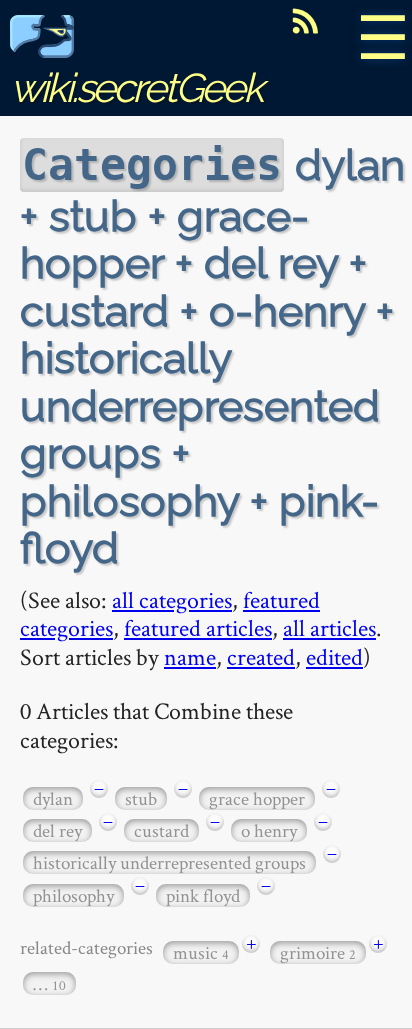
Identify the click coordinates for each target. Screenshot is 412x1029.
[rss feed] (305, 21)
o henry (269, 830)
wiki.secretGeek (136, 87)
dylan (53, 798)
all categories (172, 599)
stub (141, 798)
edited (334, 656)
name (190, 656)
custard (161, 830)
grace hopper (257, 798)
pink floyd (203, 895)
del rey (57, 830)
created (261, 656)
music (201, 952)
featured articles (198, 627)
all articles (329, 627)
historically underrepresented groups (169, 862)
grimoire (318, 952)
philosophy (73, 895)
